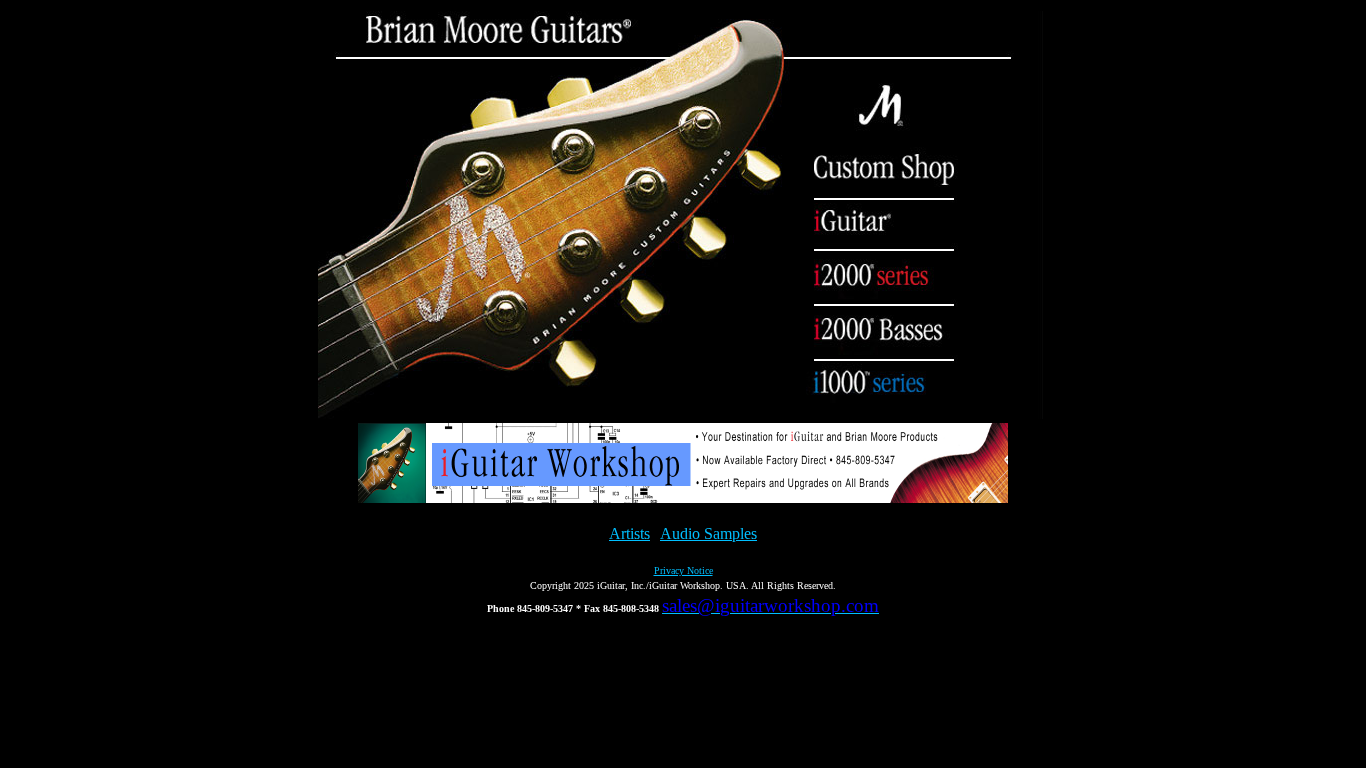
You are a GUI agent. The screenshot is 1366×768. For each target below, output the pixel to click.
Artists (629, 533)
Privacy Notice (683, 570)
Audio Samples (708, 533)
